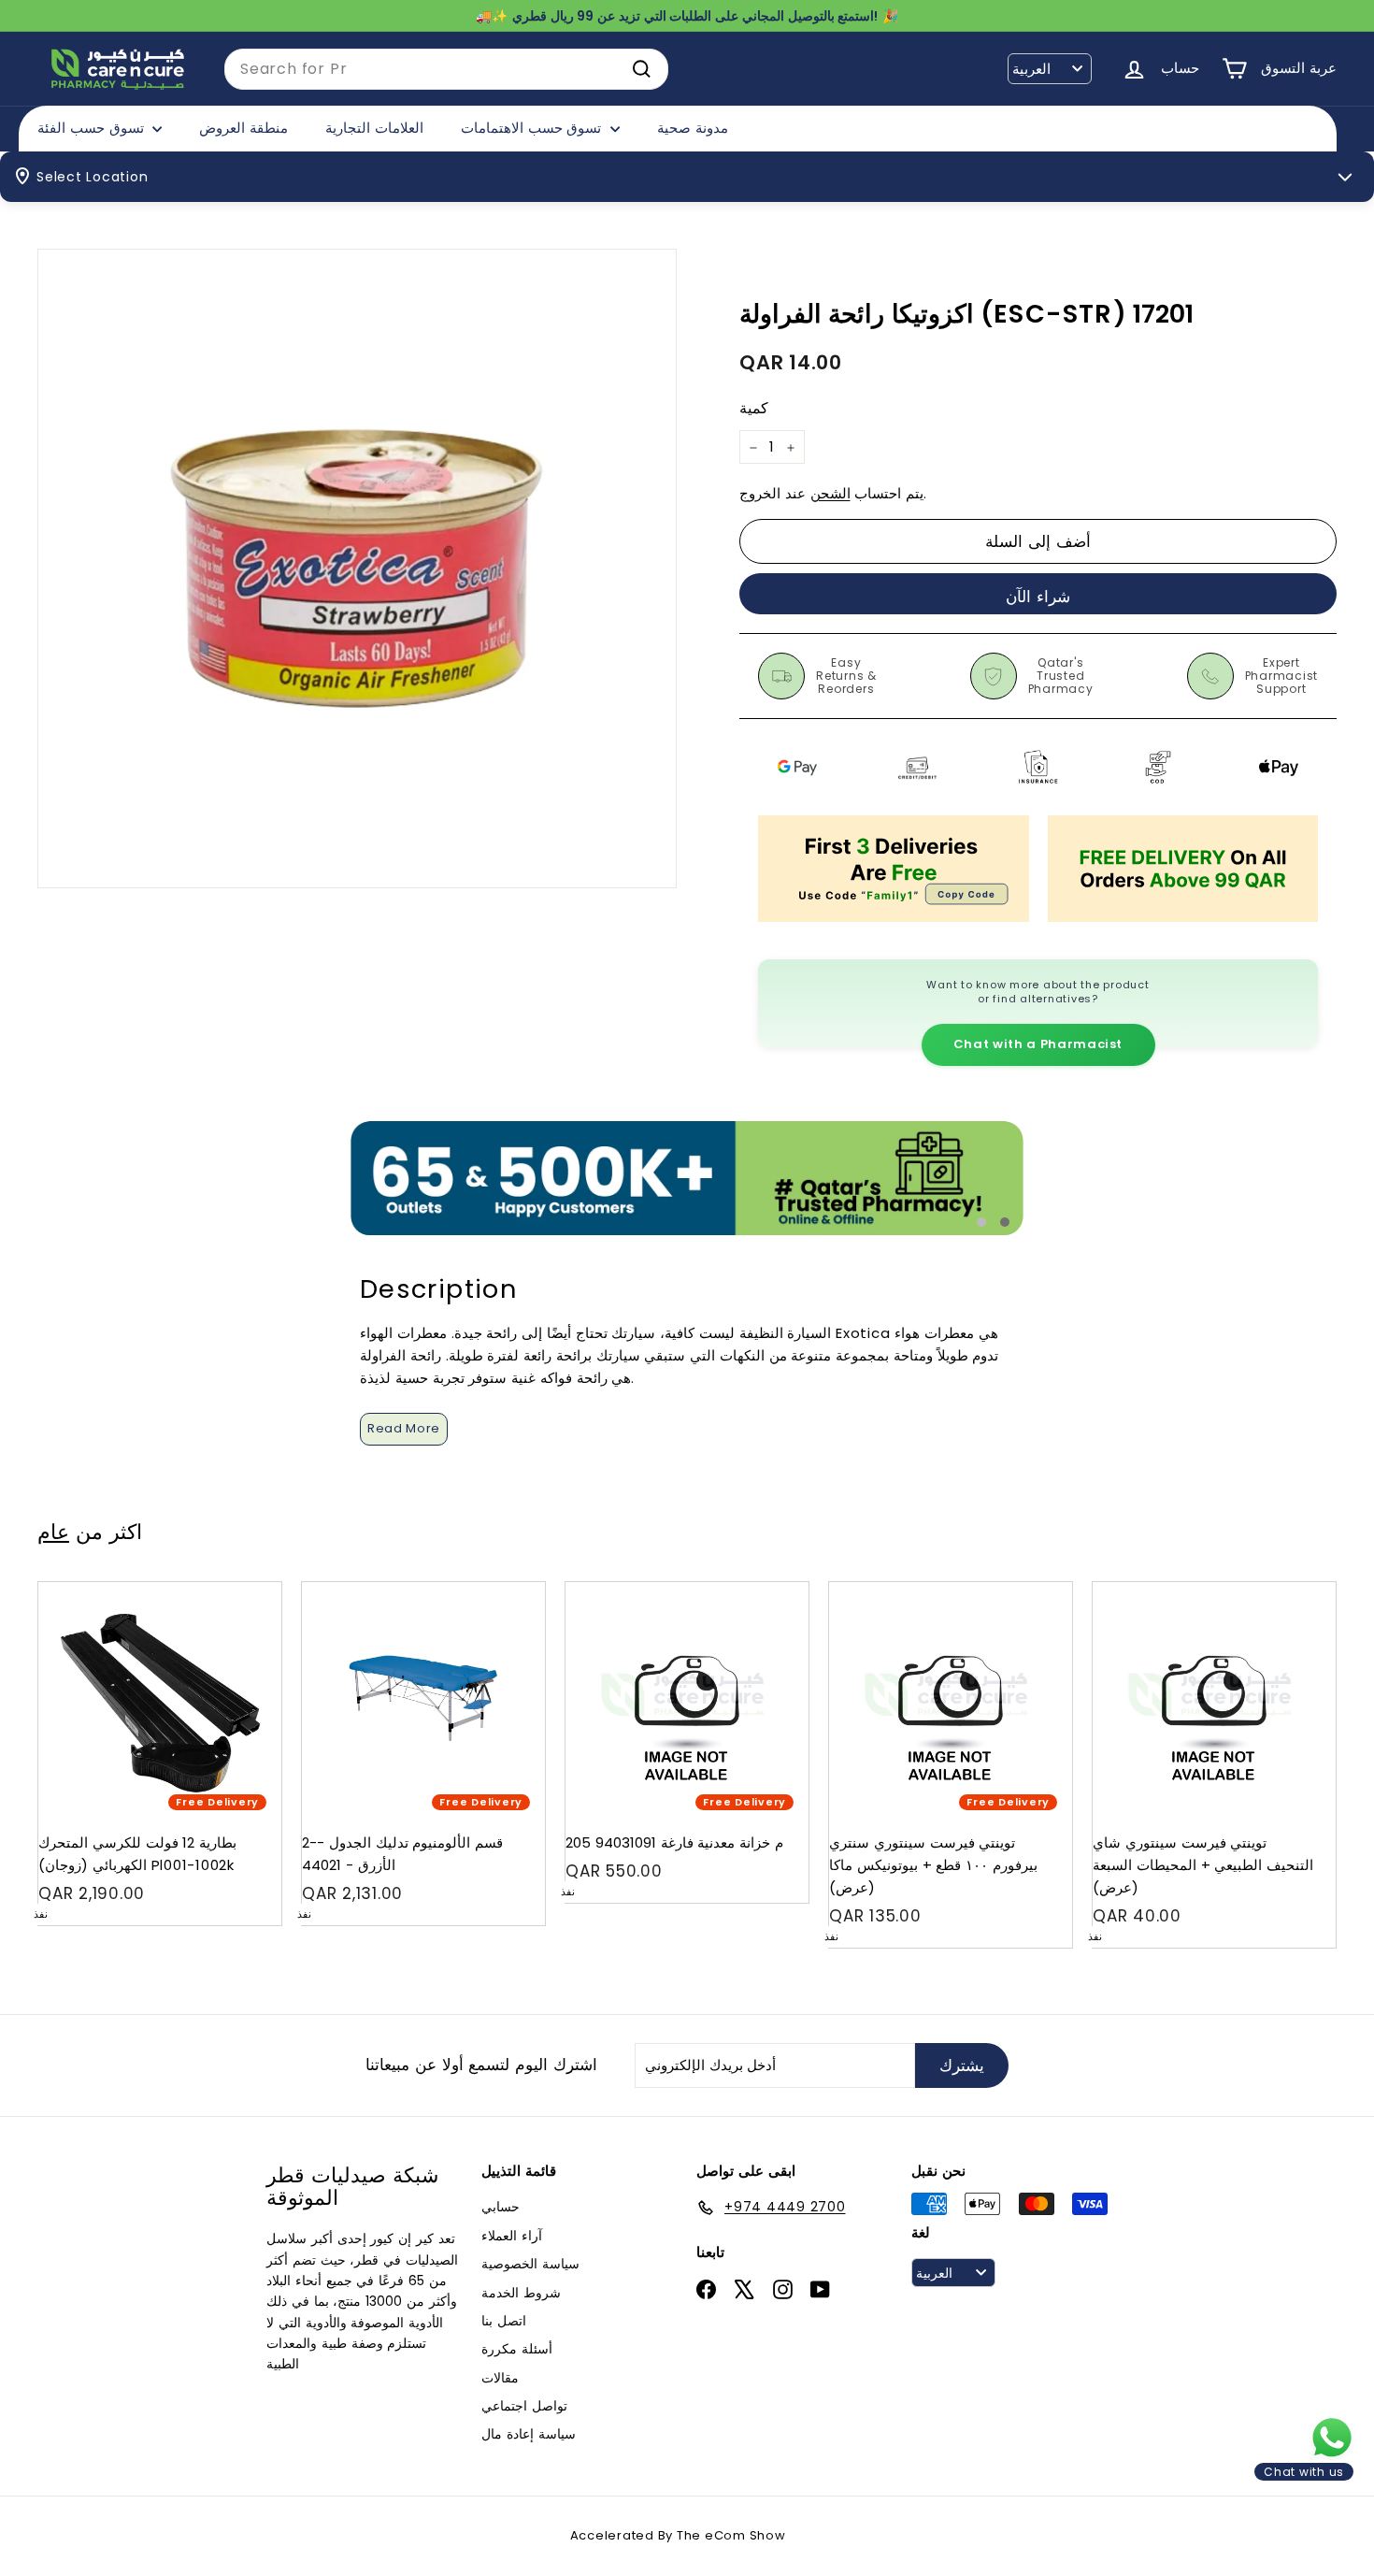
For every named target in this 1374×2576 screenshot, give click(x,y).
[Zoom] (357, 568)
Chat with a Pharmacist (1038, 1044)
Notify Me (249, 1589)
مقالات (500, 2378)
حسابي (501, 2207)
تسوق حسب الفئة (93, 128)
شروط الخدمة (521, 2293)
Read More (404, 1428)
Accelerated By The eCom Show (678, 2535)
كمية (754, 409)
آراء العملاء (512, 2236)
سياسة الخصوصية (530, 2264)
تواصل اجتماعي (524, 2406)
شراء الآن (1038, 597)
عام (53, 1532)
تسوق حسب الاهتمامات (533, 128)
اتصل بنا (504, 2321)
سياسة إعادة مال (529, 2434)
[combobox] (446, 69)
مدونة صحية (693, 128)
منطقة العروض (243, 128)
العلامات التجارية (374, 128)
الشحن (830, 494)
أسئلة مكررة (517, 2349)
